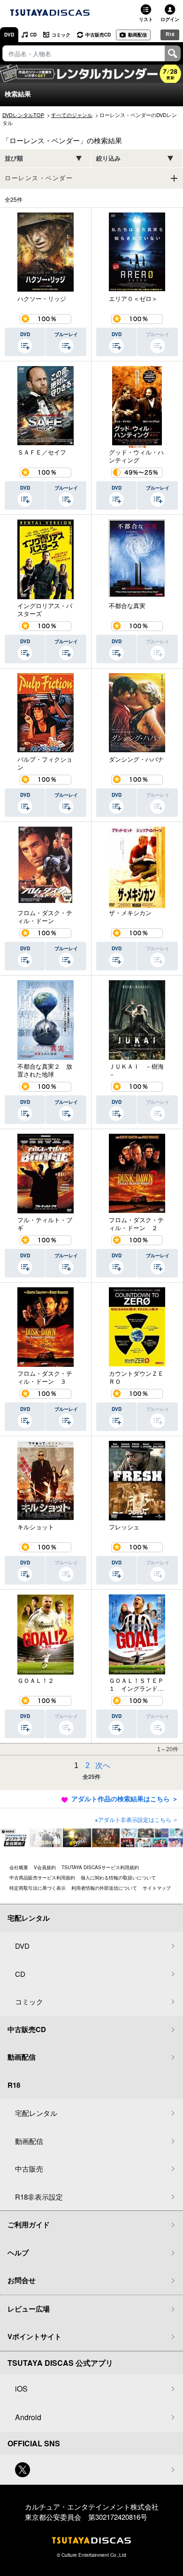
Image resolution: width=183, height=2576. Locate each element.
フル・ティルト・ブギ (45, 1224)
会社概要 (19, 1867)
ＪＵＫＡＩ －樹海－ (136, 1070)
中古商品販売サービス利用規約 (42, 1878)
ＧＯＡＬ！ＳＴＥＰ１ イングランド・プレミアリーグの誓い (136, 1684)
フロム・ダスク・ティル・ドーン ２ (136, 1224)
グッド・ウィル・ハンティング (136, 456)
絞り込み (108, 158)
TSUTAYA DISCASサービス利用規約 (100, 1867)
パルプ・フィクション (45, 763)
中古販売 (29, 2169)
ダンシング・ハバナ (136, 759)
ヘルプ (18, 2253)
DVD (9, 35)
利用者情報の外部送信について (104, 1888)
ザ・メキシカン (130, 913)
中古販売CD (98, 35)
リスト (146, 19)
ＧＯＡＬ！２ (36, 1681)
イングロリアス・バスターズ (45, 610)
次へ (103, 1765)
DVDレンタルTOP (23, 115)
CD (33, 35)
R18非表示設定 (39, 2197)
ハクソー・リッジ (42, 299)
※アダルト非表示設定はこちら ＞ (137, 1819)
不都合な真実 (127, 606)
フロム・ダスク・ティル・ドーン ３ (45, 1377)
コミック (61, 35)
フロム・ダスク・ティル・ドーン (45, 917)
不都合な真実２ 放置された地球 (45, 1070)
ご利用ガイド (29, 2224)
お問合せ (22, 2280)
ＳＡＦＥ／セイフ (42, 452)
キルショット (36, 1527)
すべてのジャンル (72, 115)
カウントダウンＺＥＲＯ (136, 1377)
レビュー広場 (29, 2309)
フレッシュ (124, 1527)
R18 (170, 34)
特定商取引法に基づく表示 (38, 1888)
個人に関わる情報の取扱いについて (118, 1878)
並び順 (14, 158)
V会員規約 (45, 1867)
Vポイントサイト (34, 2336)
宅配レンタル (36, 2113)
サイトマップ (157, 1888)
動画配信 (137, 35)
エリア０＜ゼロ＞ (133, 299)
